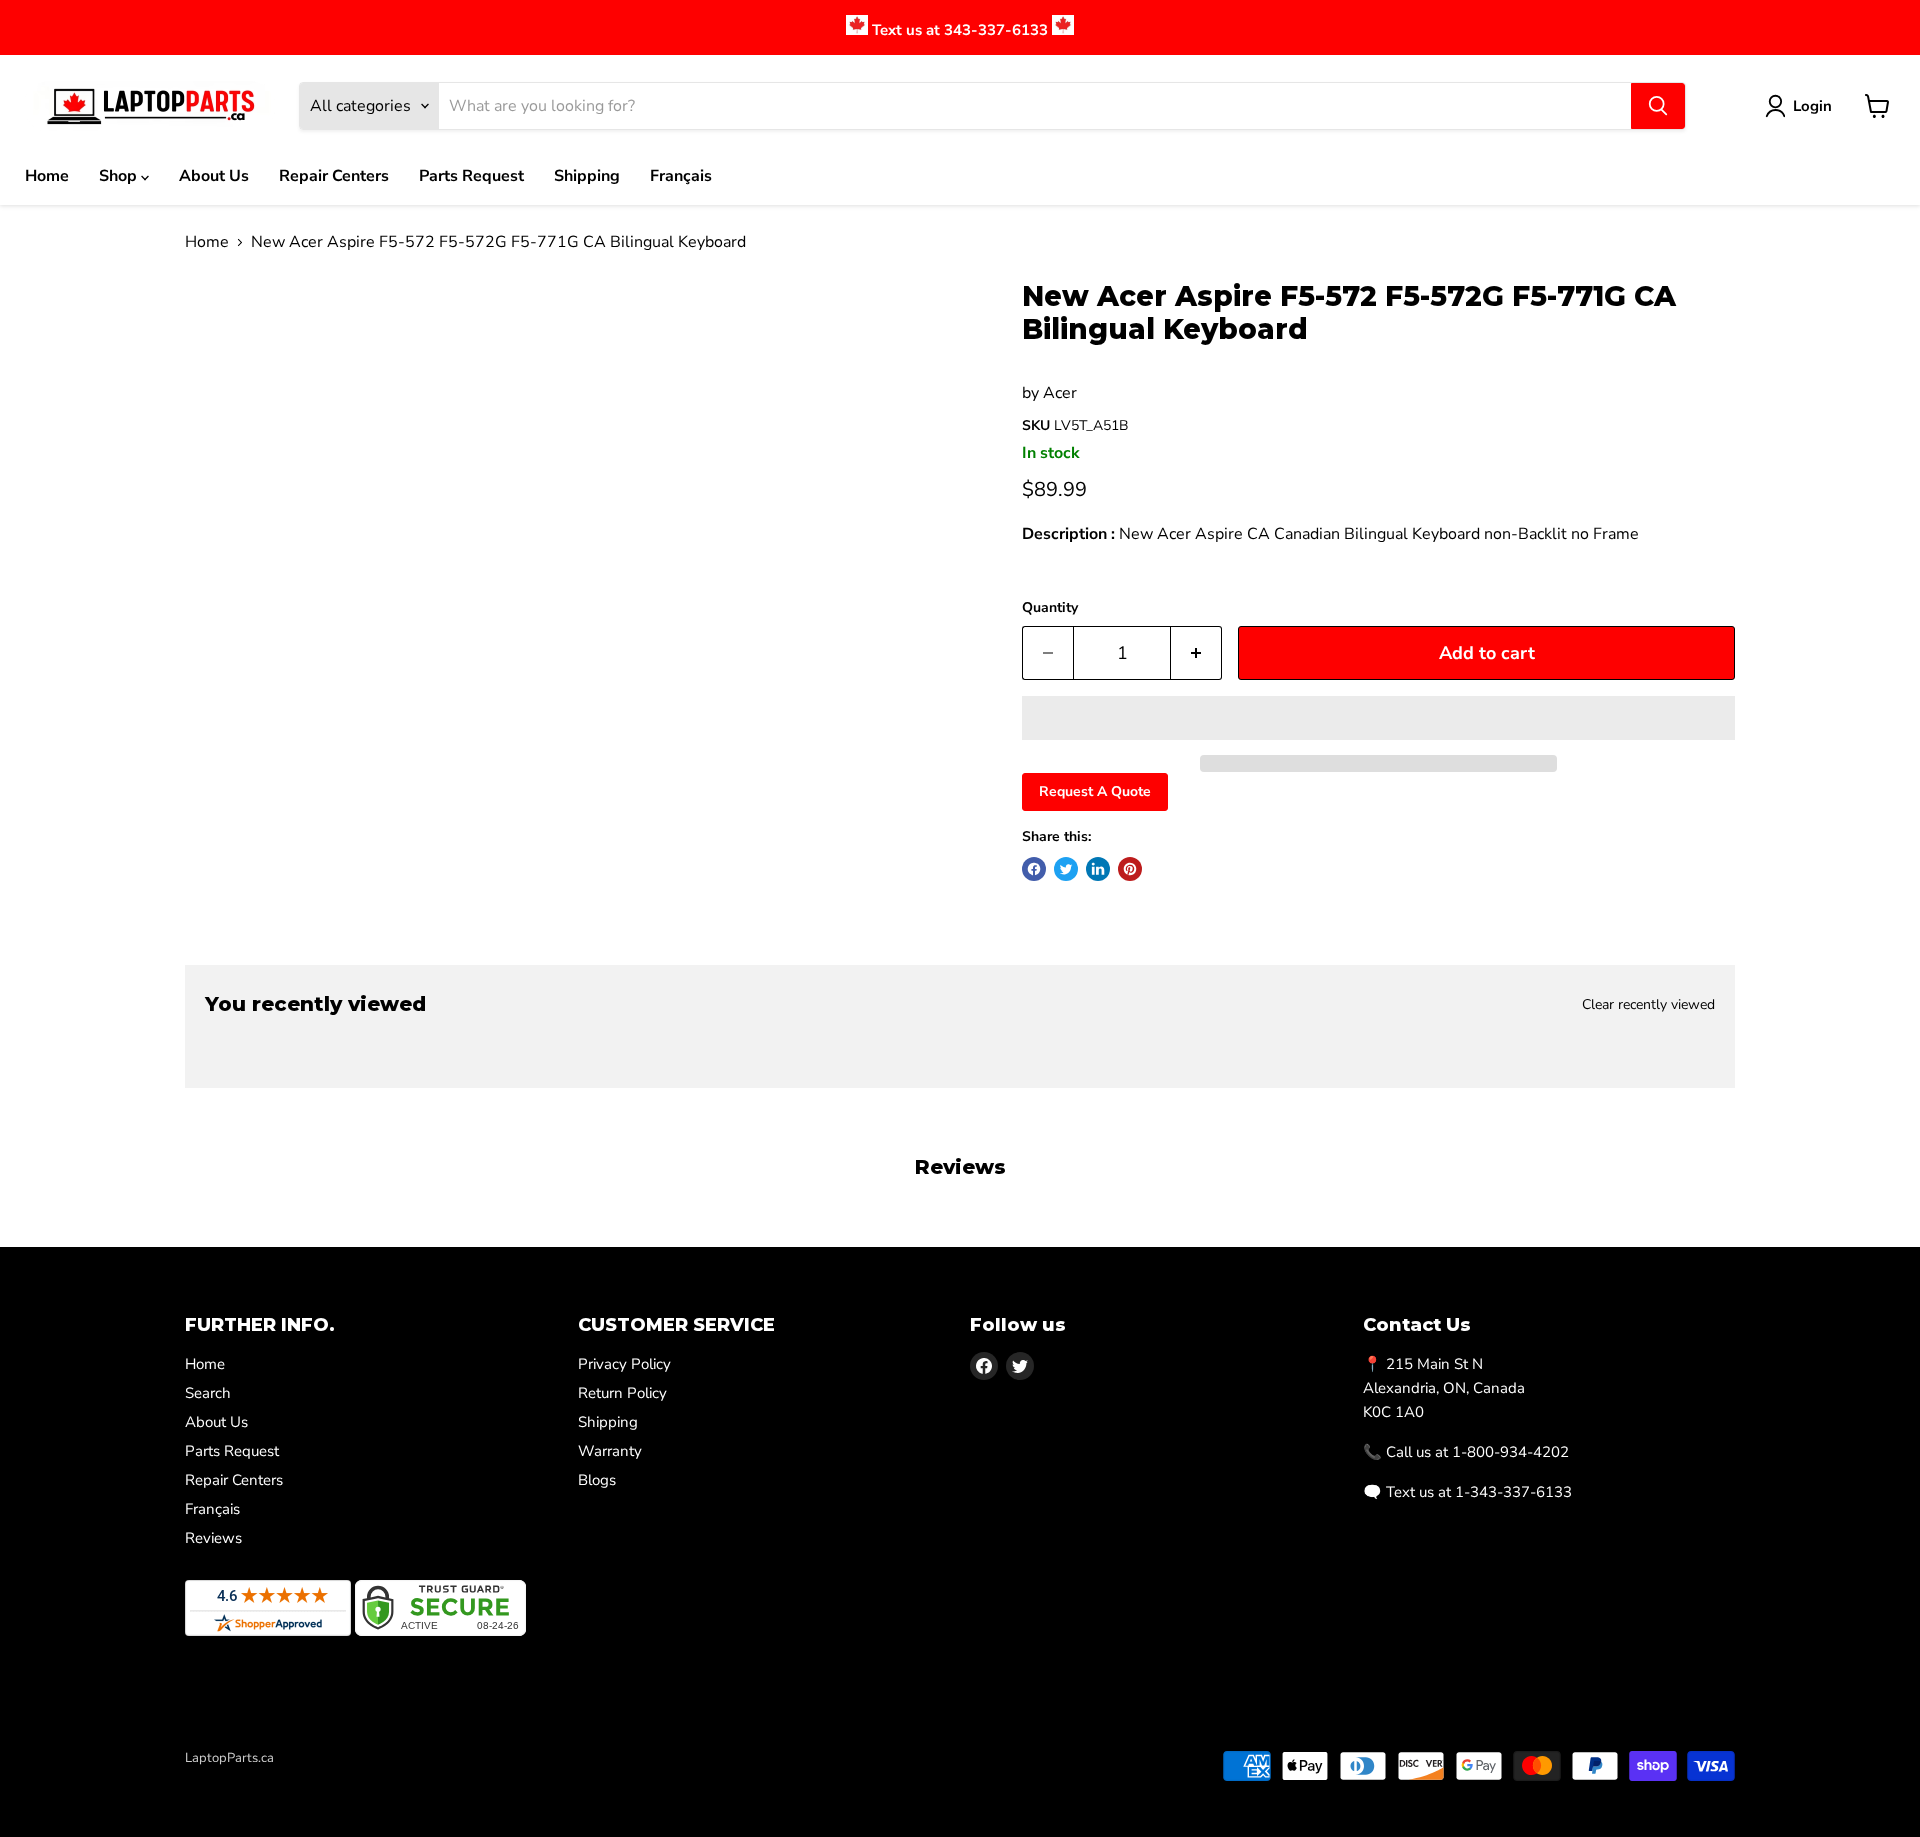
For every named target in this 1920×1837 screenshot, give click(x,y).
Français (681, 176)
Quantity (1050, 608)
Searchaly (301, 1779)
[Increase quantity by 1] (1196, 653)
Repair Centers (334, 176)
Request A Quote (1095, 791)
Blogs (597, 1480)
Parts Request (471, 176)
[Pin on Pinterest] (1130, 869)
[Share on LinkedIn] (1098, 869)
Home (47, 176)
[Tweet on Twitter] (1066, 869)
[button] (1378, 718)
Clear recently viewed (1648, 1005)
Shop (120, 176)
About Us (214, 176)
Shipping (587, 176)
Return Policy (622, 1393)
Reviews (213, 1538)
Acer (1060, 393)
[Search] (1658, 106)
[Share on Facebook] (1034, 869)
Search (208, 1393)
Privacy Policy (624, 1364)
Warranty (610, 1451)
